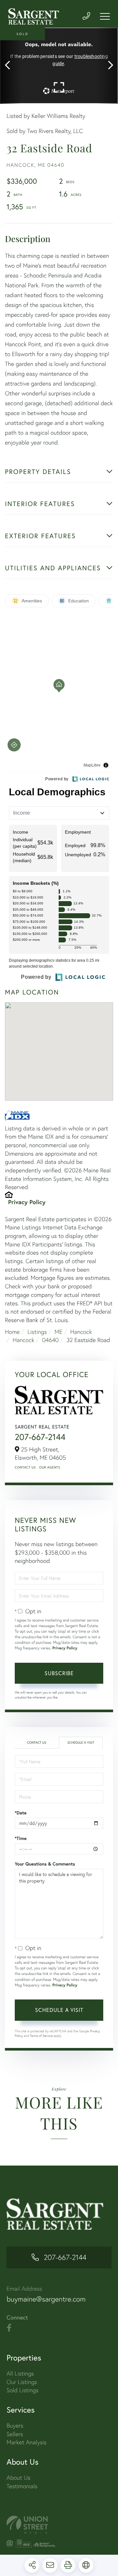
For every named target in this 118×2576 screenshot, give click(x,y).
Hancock (81, 1332)
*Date (21, 1813)
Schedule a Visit (81, 1743)
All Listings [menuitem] (20, 2373)
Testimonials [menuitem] (22, 2486)
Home (12, 1332)
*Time (21, 1838)
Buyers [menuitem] (15, 2425)
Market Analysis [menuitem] (27, 2442)
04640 (50, 1340)
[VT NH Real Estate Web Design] (59, 2525)
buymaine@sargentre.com (46, 2299)
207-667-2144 (40, 1437)
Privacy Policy (27, 1202)
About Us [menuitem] (19, 2478)
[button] (11, 66)
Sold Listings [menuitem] (22, 2390)
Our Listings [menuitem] (22, 2382)
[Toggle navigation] (105, 16)
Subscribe (59, 1673)
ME (58, 1332)
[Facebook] (9, 2328)
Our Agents (49, 1467)
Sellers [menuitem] (15, 2434)
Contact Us (25, 1467)
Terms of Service (41, 2036)
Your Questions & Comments (45, 1864)
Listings (37, 1332)
